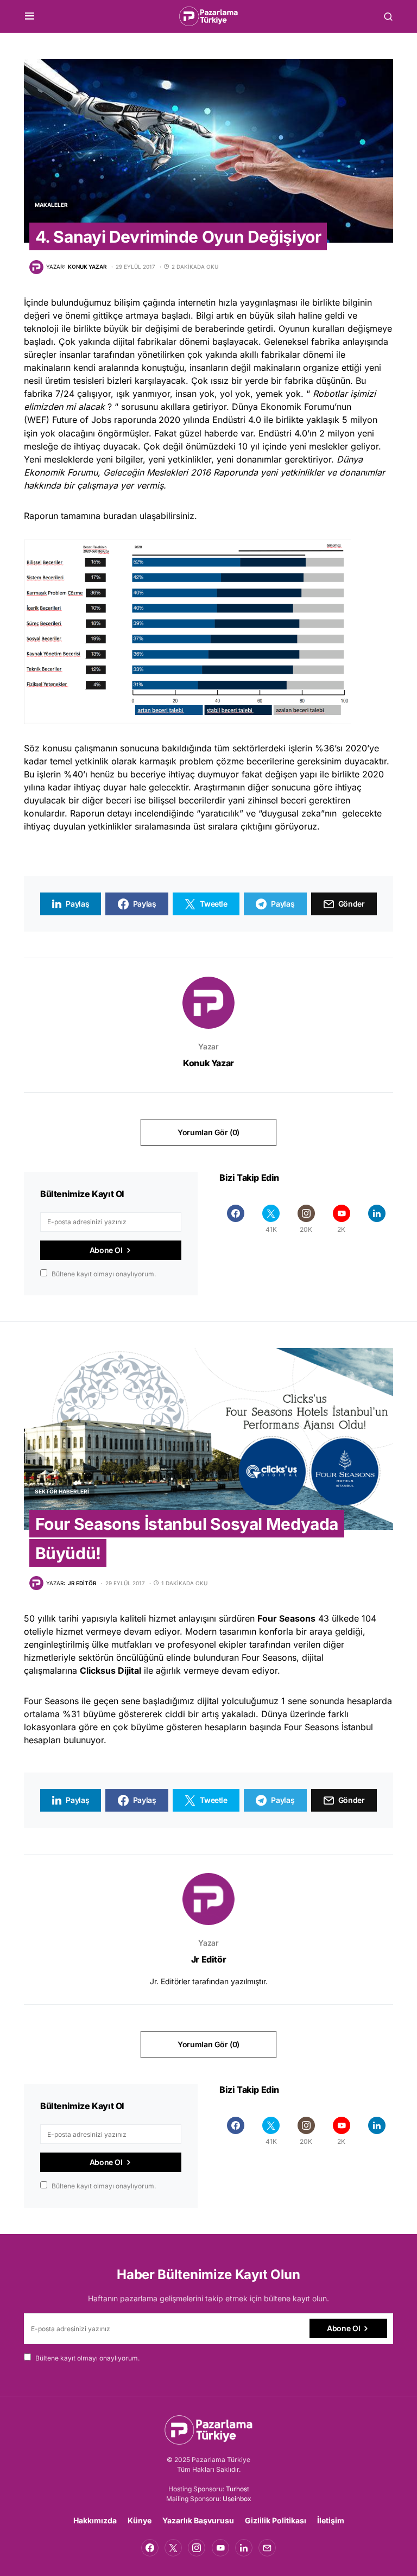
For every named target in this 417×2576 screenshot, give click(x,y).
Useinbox (237, 2499)
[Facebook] (236, 1219)
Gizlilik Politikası (276, 2520)
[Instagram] (197, 2548)
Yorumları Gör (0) (208, 1132)
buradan (120, 516)
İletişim (331, 2520)
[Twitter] (173, 2548)
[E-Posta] (267, 2548)
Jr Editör (208, 1959)
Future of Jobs (82, 420)
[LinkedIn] (377, 1219)
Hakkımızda (95, 2520)
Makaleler (51, 205)
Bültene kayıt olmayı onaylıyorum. (104, 1274)
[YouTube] (220, 2548)
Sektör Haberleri (62, 1491)
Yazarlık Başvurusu (198, 2520)
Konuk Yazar (208, 1063)
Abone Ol (106, 1250)
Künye (140, 2520)
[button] (30, 16)
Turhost (238, 2489)
